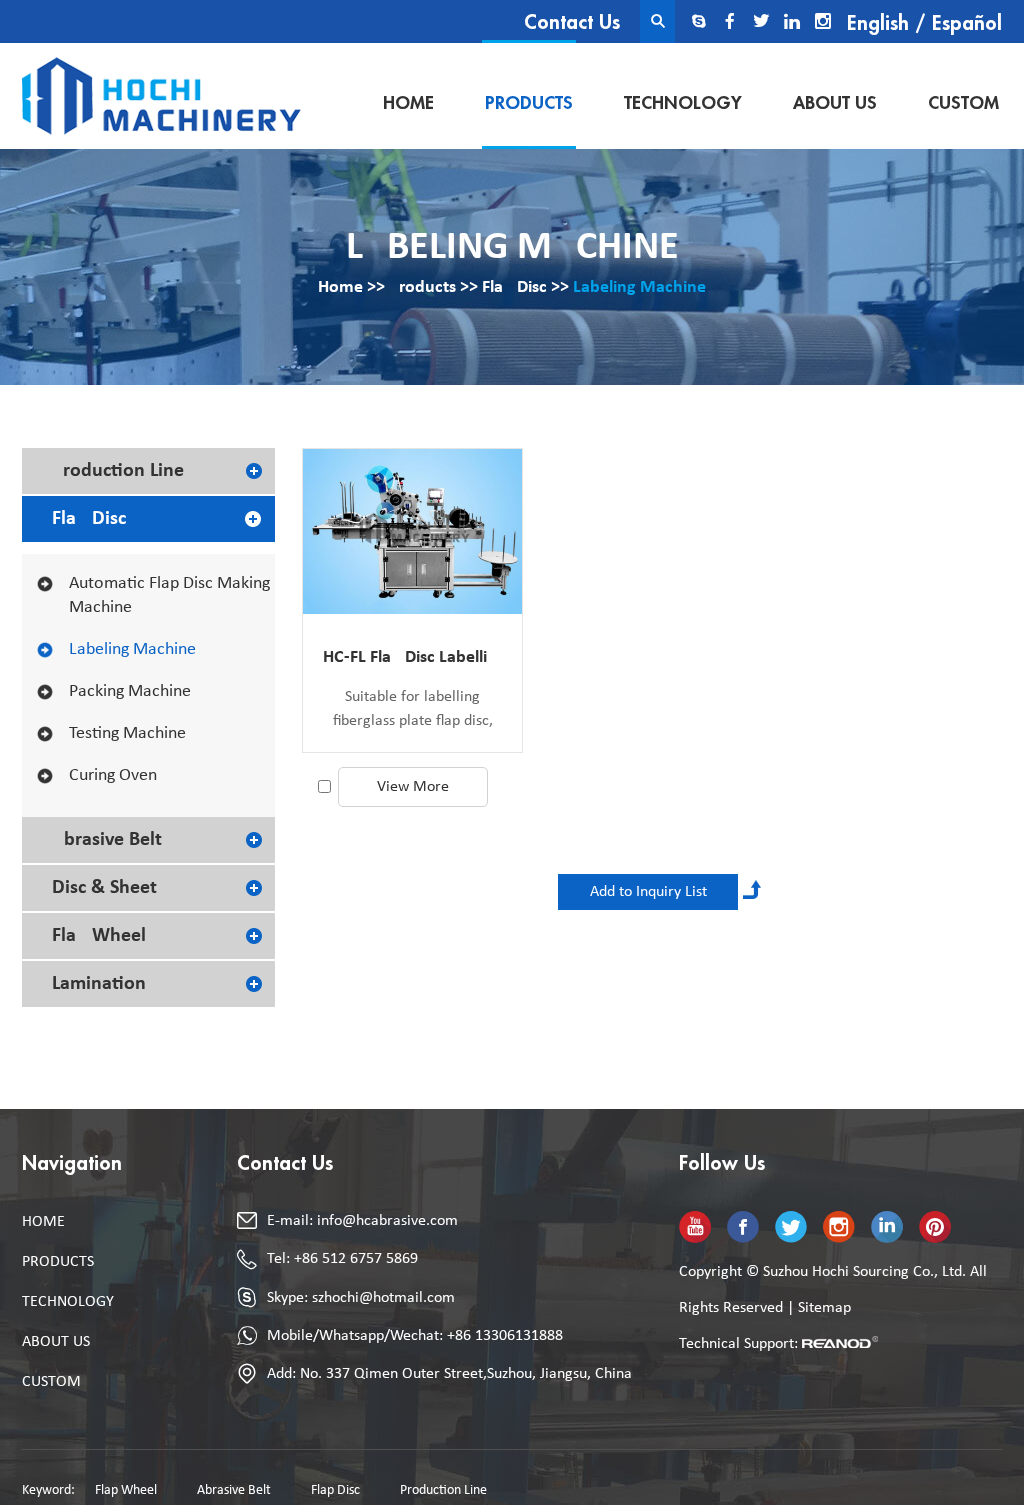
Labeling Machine (639, 287)
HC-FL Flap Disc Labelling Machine (412, 657)
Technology (683, 103)
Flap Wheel (99, 936)
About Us (835, 103)
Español (967, 23)
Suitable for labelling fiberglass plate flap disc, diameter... (413, 711)
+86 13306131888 (505, 1336)
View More (413, 787)
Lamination (99, 984)
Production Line (118, 471)
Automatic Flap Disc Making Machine (169, 595)
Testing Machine (127, 733)
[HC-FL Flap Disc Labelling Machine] (412, 531)
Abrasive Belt (107, 840)
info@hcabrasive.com (387, 1221)
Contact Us (572, 22)
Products (529, 103)
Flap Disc (514, 287)
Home (408, 103)
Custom (963, 103)
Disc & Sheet (104, 888)
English (878, 23)
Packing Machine (130, 691)
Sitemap (824, 1308)
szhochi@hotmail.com (383, 1298)
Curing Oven (113, 775)
